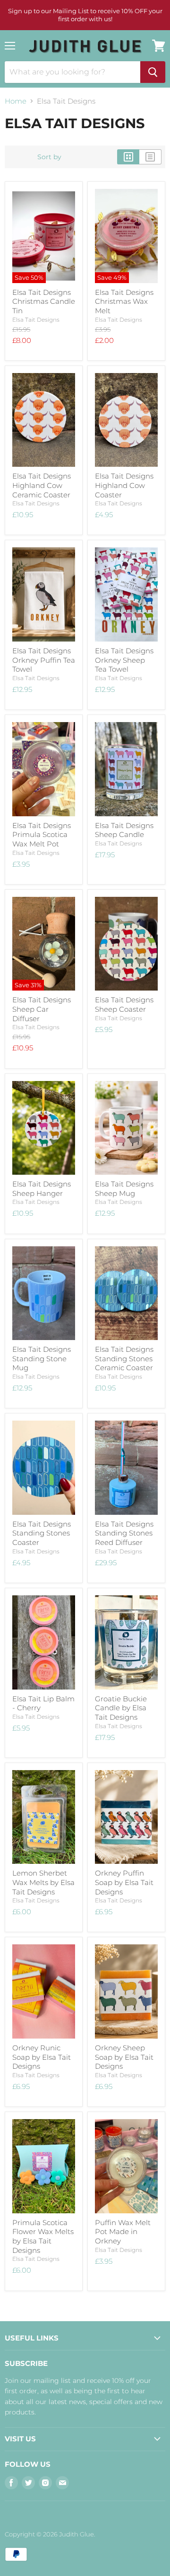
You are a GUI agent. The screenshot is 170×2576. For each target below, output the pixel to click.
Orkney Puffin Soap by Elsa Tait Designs (124, 1882)
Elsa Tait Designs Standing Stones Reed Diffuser (124, 1533)
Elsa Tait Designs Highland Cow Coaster (124, 485)
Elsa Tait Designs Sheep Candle (124, 830)
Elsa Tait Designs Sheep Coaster (124, 1004)
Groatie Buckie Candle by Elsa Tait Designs (121, 1708)
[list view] (150, 157)
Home (16, 101)
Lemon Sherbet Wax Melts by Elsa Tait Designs (43, 1882)
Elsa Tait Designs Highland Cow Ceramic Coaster (42, 485)
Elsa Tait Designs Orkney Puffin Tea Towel (44, 660)
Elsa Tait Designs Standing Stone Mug (42, 1358)
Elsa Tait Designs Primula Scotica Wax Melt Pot (42, 835)
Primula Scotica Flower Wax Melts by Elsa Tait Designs (43, 2236)
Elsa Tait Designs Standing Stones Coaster (42, 1533)
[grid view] (128, 157)
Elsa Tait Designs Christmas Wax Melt (124, 301)
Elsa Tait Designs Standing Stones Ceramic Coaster (124, 1358)
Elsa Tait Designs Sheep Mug (124, 1189)
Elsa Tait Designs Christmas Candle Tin (44, 301)
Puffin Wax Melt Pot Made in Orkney (123, 2232)
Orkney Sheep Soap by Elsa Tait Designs (124, 2057)
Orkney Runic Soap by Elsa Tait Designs (42, 2057)
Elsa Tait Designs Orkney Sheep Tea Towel (124, 660)
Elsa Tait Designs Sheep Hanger (42, 1189)
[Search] (153, 72)
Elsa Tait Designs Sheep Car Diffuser (42, 1009)
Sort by (49, 157)
